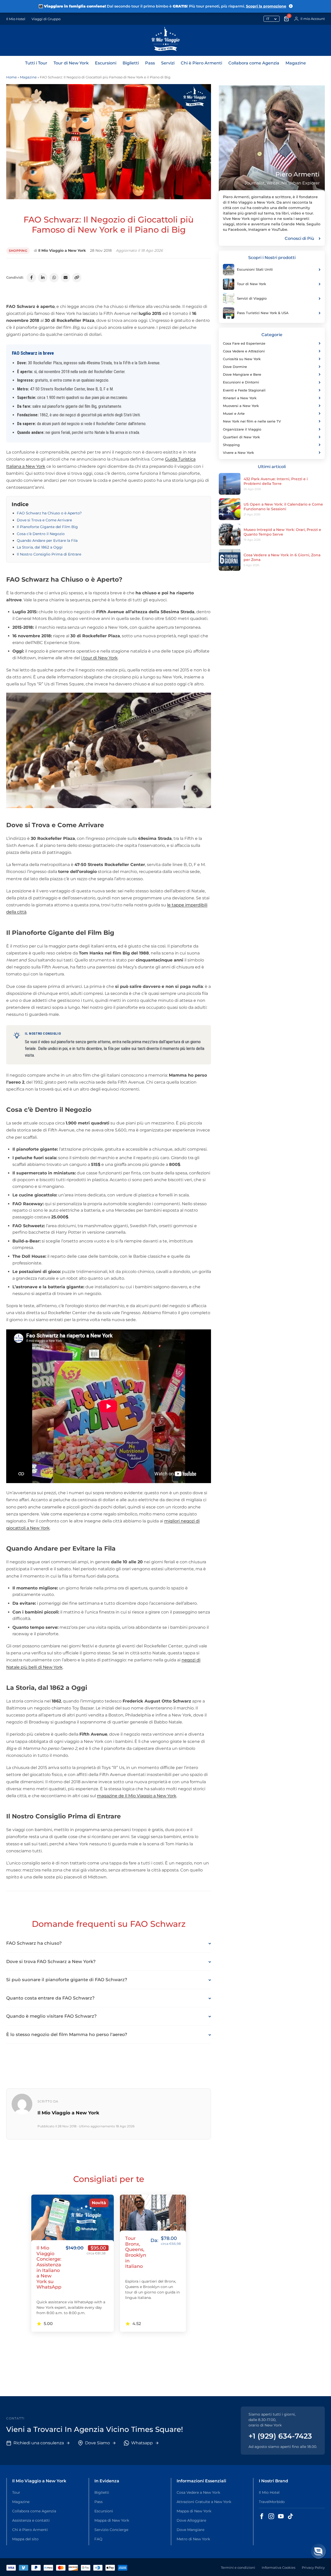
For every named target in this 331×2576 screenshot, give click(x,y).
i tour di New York (99, 658)
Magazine (296, 63)
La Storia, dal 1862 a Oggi (40, 547)
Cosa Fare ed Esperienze (244, 343)
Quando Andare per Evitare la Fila (47, 541)
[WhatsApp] (54, 278)
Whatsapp (142, 2443)
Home (12, 77)
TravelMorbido (272, 2502)
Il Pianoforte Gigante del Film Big (47, 527)
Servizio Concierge (111, 2530)
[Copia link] (77, 278)
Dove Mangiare (190, 2530)
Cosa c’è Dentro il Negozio (41, 534)
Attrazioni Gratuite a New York (204, 2502)
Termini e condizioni (238, 2567)
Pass (150, 63)
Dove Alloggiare (191, 2520)
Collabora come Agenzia (254, 63)
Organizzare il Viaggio (242, 429)
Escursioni (106, 63)
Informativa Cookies (279, 2567)
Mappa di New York (112, 2520)
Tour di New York (71, 63)
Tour (16, 2492)
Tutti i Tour (36, 63)
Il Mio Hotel (16, 19)
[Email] (65, 278)
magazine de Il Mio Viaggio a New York (137, 1796)
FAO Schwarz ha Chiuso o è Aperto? (49, 513)
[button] (318, 2551)
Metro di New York (193, 2539)
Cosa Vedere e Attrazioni (244, 351)
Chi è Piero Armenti (201, 63)
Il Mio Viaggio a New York (62, 250)
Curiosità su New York (242, 359)
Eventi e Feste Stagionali (244, 390)
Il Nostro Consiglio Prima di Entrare (49, 554)
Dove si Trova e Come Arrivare (44, 520)
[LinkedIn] (43, 278)
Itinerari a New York (240, 398)
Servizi (168, 63)
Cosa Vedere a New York (198, 2492)
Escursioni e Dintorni (241, 382)
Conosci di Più (299, 238)
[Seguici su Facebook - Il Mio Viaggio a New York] (262, 2516)
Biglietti (131, 63)
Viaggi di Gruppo (46, 19)
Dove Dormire (235, 367)
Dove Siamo (97, 2443)
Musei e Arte (234, 413)
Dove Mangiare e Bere (242, 374)
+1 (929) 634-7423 (280, 2436)
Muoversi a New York (241, 406)
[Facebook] (31, 278)
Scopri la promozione (266, 6)
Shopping (18, 251)
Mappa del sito (25, 2539)
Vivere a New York (238, 453)
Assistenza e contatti (31, 2520)
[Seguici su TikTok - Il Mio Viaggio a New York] (290, 2516)
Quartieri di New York (241, 437)
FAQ (98, 2539)
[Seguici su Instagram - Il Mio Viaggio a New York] (271, 2516)
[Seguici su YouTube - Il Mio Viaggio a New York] (281, 2516)
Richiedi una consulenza (39, 2443)
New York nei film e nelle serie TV (252, 421)
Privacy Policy (313, 2567)
